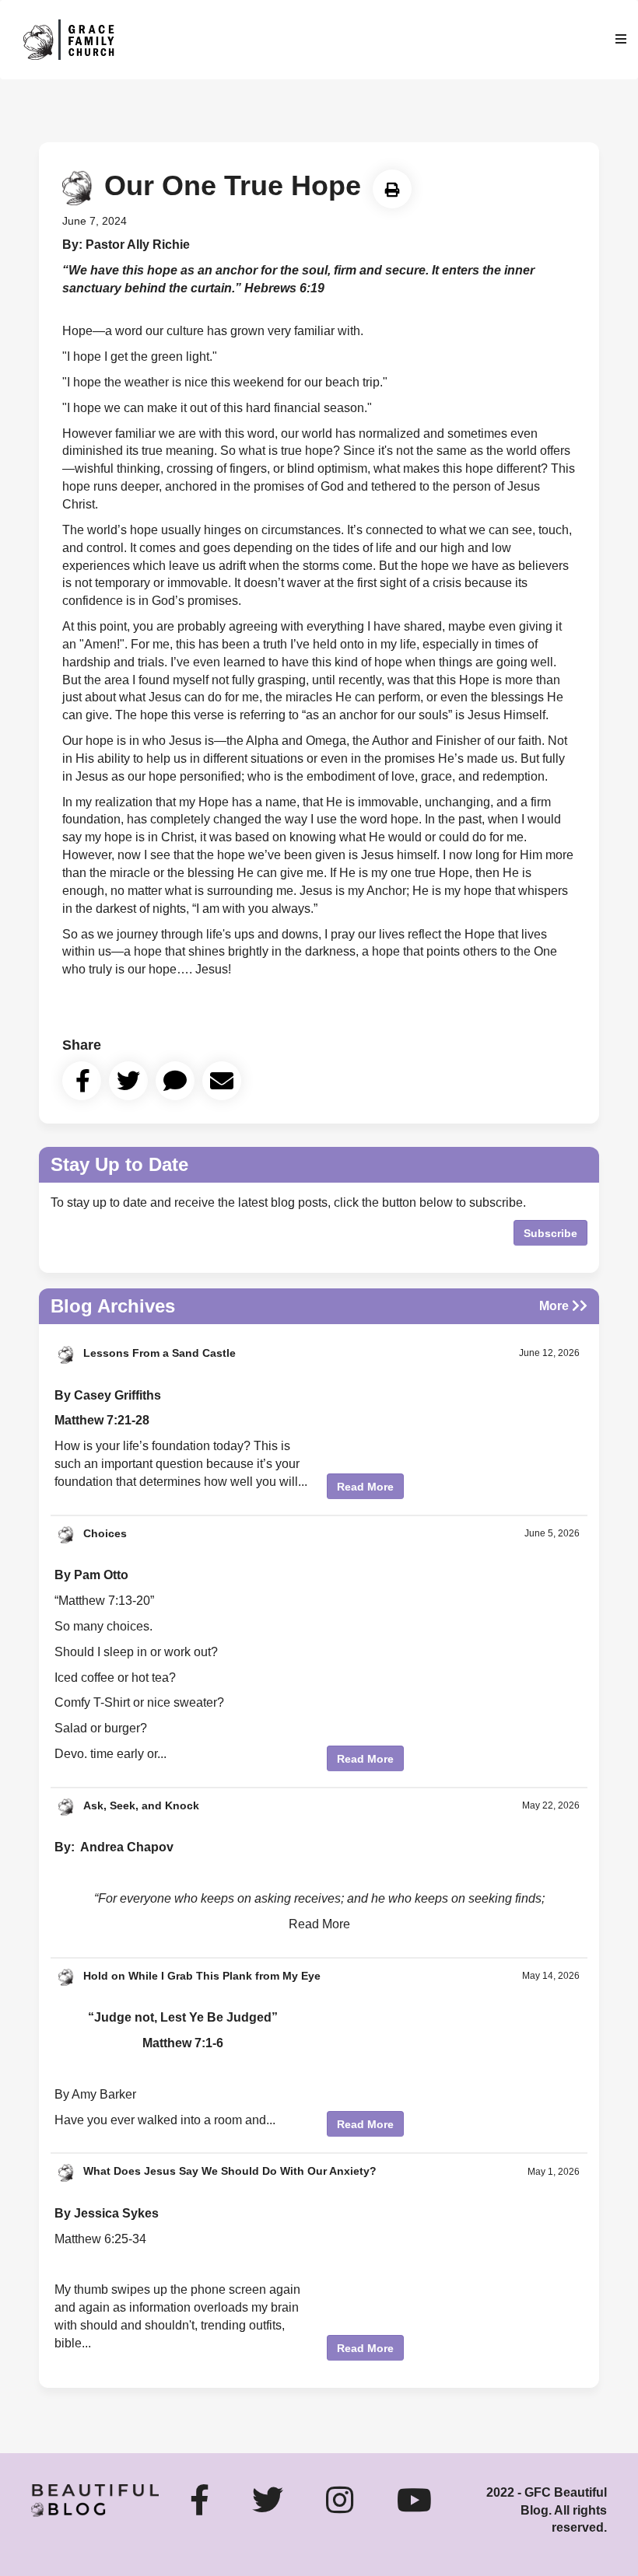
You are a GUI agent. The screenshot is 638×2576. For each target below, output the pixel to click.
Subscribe (550, 1233)
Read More (365, 1487)
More (556, 1306)
